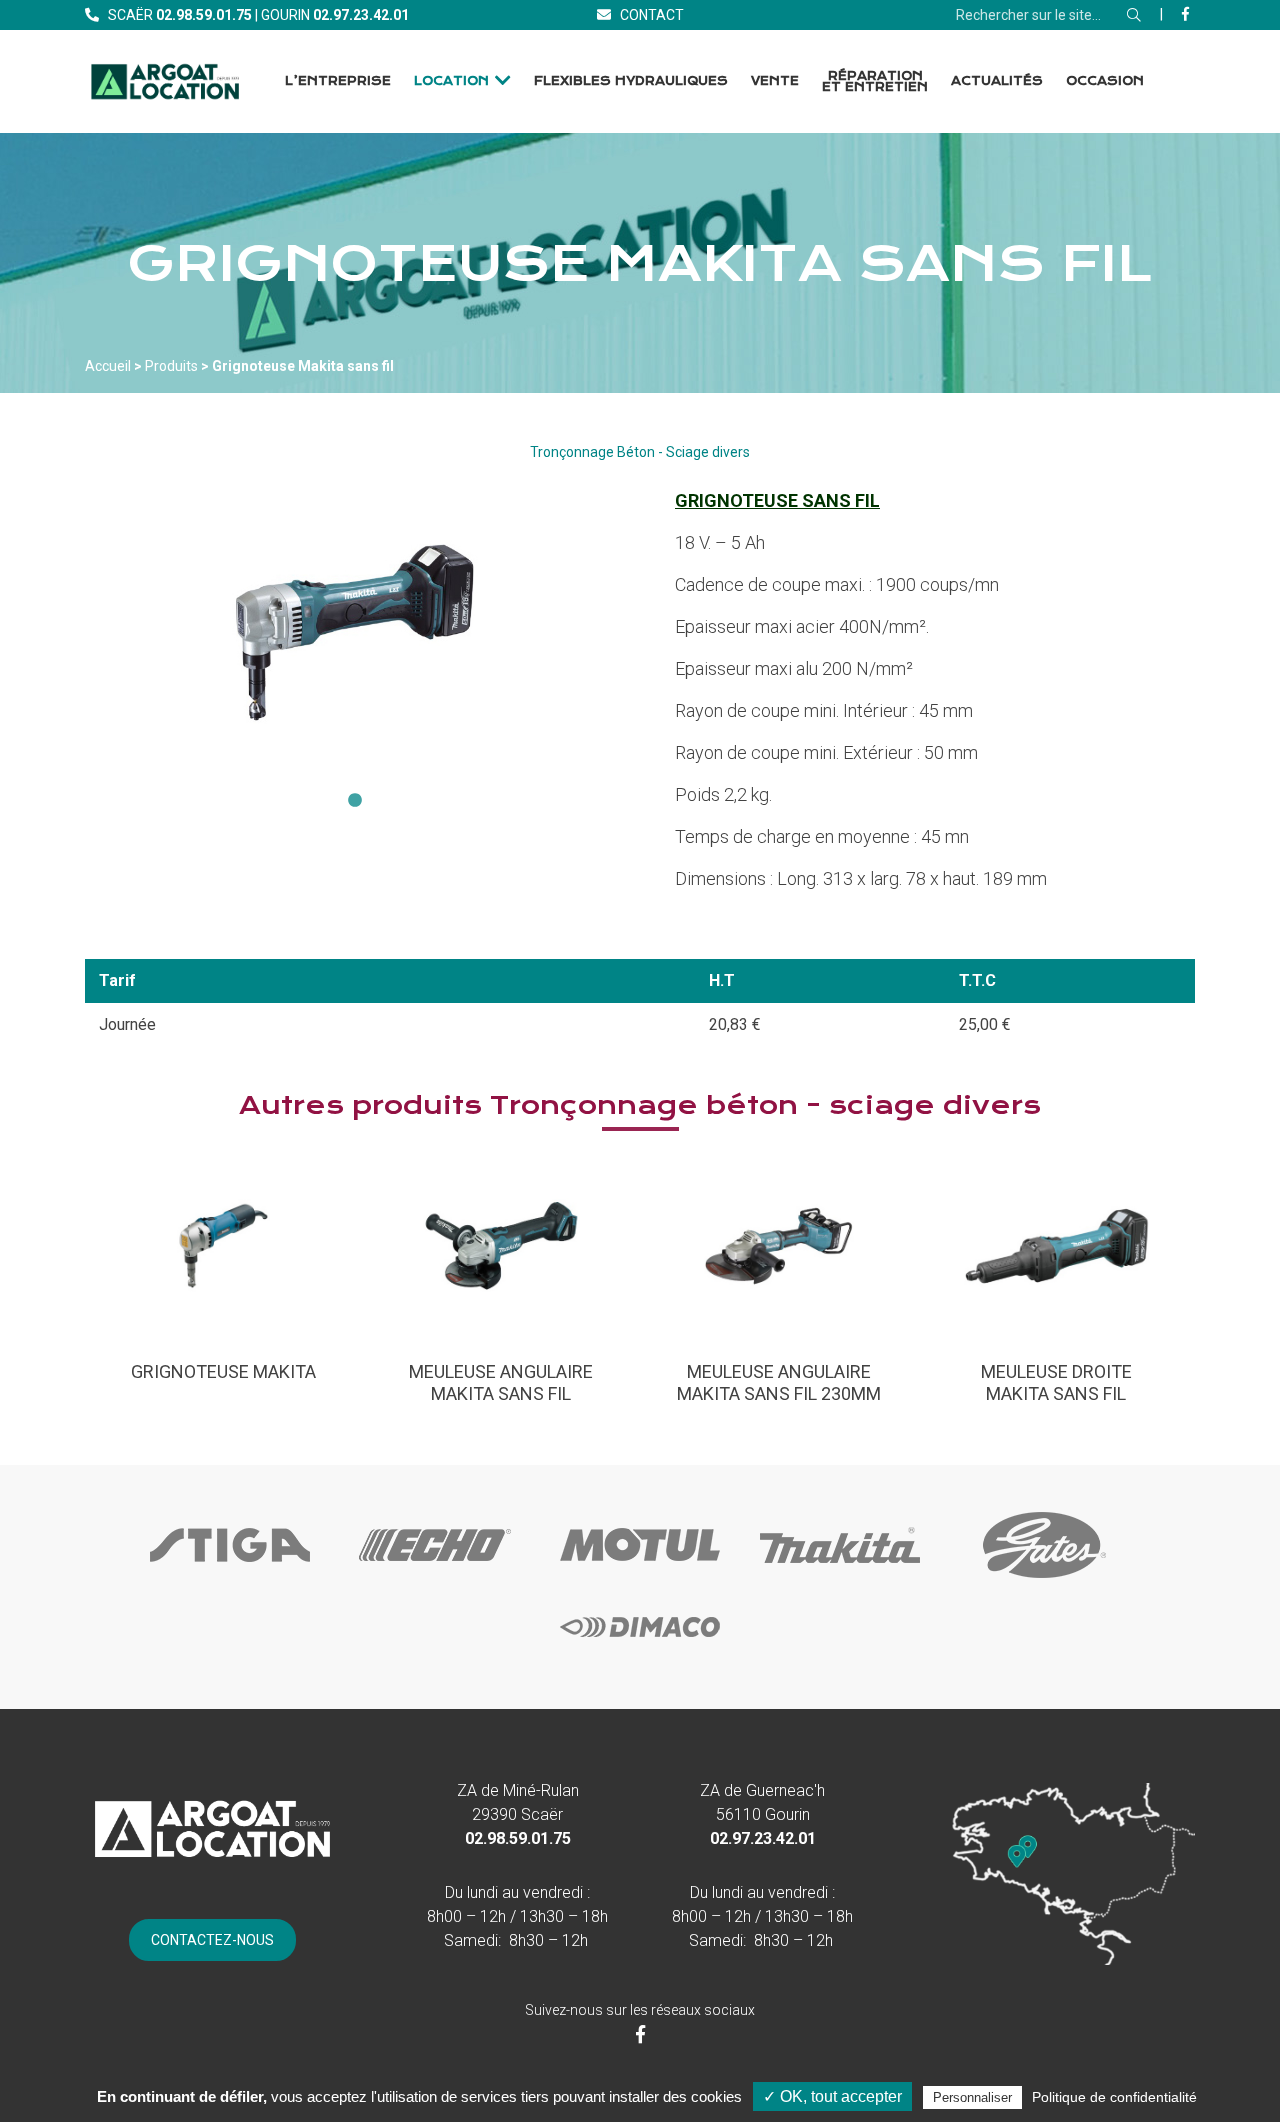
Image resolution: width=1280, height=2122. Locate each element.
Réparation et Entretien (875, 81)
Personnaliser (972, 2097)
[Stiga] (230, 1580)
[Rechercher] (1134, 15)
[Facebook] (1185, 14)
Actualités (997, 81)
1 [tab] (355, 801)
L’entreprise (338, 81)
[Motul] (640, 1580)
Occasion (1105, 81)
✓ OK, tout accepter (832, 2096)
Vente (775, 81)
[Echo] (435, 1580)
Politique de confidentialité (1114, 2097)
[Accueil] (165, 81)
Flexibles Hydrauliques (631, 81)
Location (451, 81)
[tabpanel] (355, 632)
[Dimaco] (640, 1662)
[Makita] (840, 1580)
